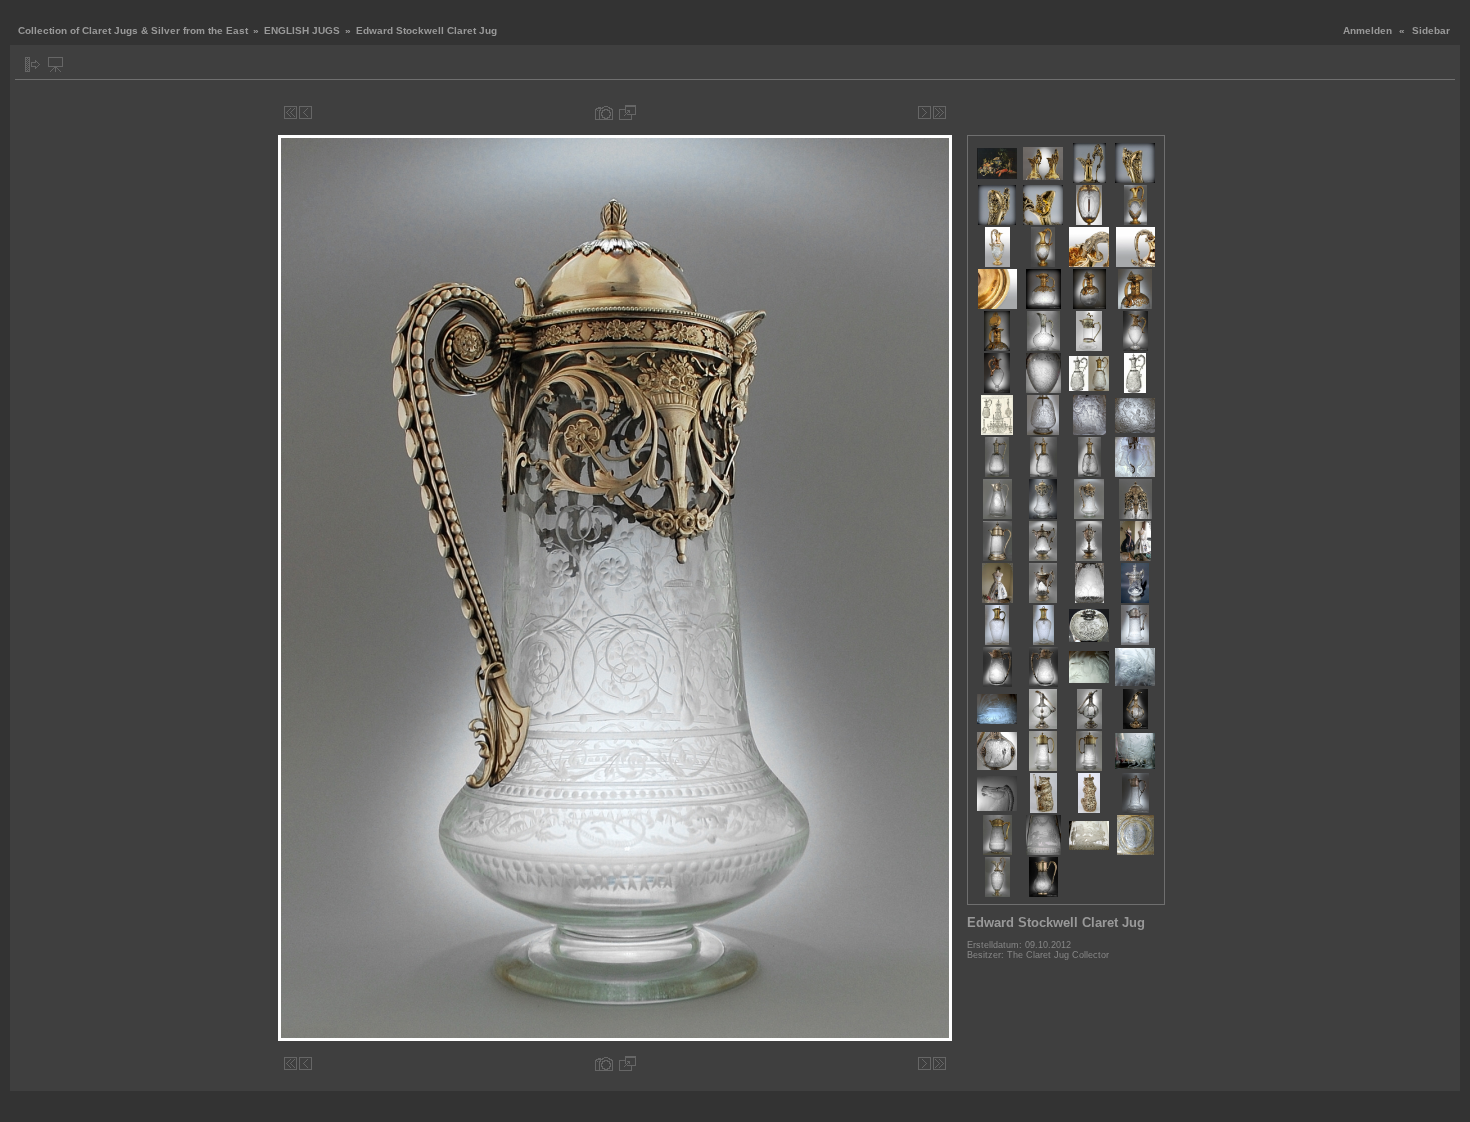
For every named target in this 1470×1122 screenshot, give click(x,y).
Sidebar (1431, 30)
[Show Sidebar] (32, 64)
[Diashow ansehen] (55, 64)
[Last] (939, 112)
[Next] (924, 112)
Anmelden (1367, 30)
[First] (290, 112)
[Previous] (305, 112)
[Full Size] (627, 112)
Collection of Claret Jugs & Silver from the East (133, 30)
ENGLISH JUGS (302, 30)
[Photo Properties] (604, 112)
